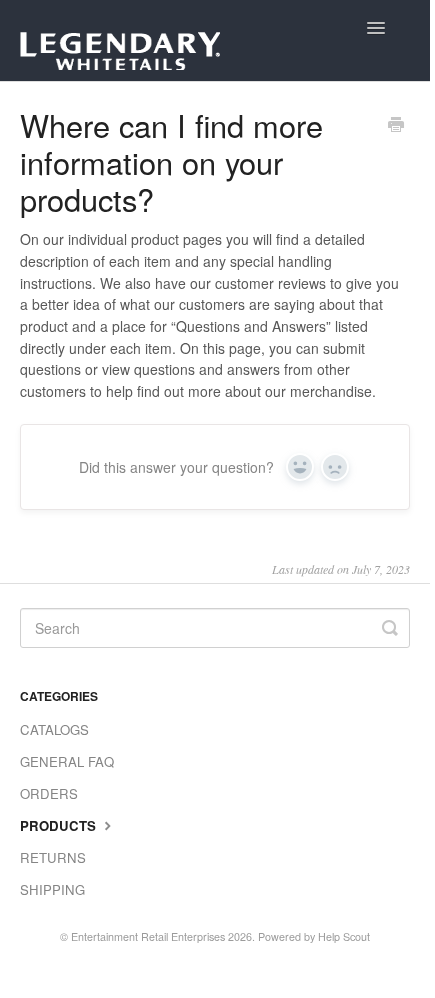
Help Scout (344, 936)
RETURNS (53, 857)
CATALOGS (54, 729)
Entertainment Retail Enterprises (148, 936)
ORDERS (49, 793)
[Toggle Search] (390, 628)
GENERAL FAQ (67, 761)
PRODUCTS (60, 825)
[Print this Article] (396, 126)
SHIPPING (52, 889)
